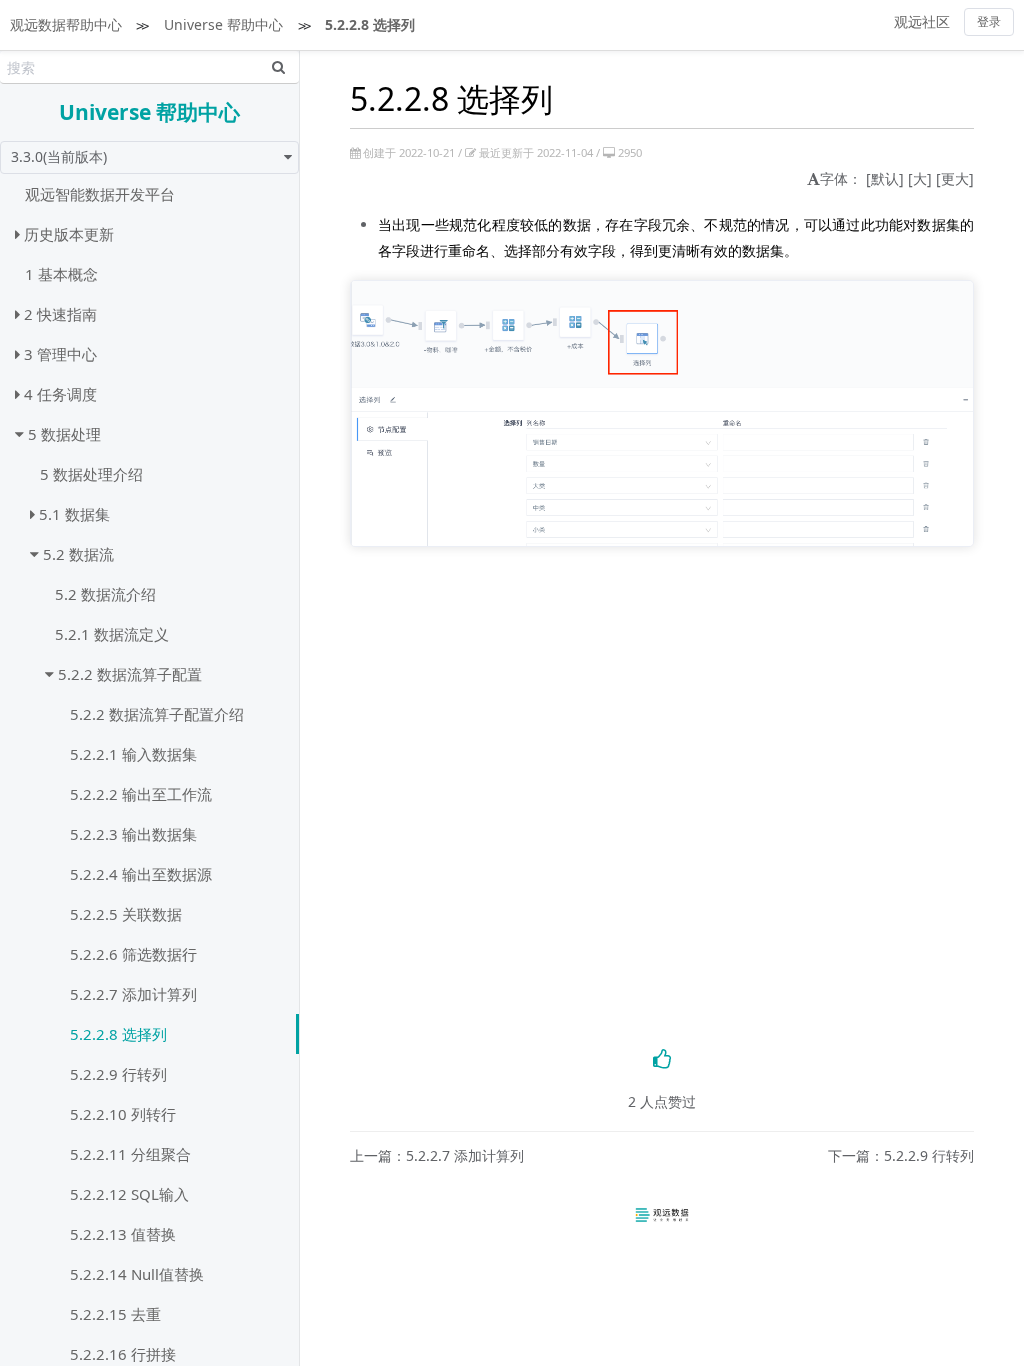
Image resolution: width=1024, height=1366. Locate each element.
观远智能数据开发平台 (100, 194)
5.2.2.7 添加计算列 (133, 994)
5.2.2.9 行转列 (118, 1074)
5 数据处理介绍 (91, 474)
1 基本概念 (61, 274)
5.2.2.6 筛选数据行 (133, 954)
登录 (989, 21)
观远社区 (922, 21)
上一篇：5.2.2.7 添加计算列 (437, 1156)
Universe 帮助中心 (223, 24)
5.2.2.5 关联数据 (126, 914)
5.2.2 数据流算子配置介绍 (157, 714)
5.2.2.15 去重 (115, 1314)
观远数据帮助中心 (66, 24)
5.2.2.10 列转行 (123, 1114)
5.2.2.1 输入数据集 (133, 754)
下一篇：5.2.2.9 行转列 (901, 1156)
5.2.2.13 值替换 (123, 1234)
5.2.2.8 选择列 (370, 24)
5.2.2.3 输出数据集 (133, 834)
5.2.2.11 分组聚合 (130, 1154)
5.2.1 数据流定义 (112, 634)
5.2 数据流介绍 (105, 594)
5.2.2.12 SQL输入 (129, 1194)
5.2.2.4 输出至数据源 (141, 874)
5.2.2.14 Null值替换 (137, 1274)
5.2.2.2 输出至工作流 (141, 794)
